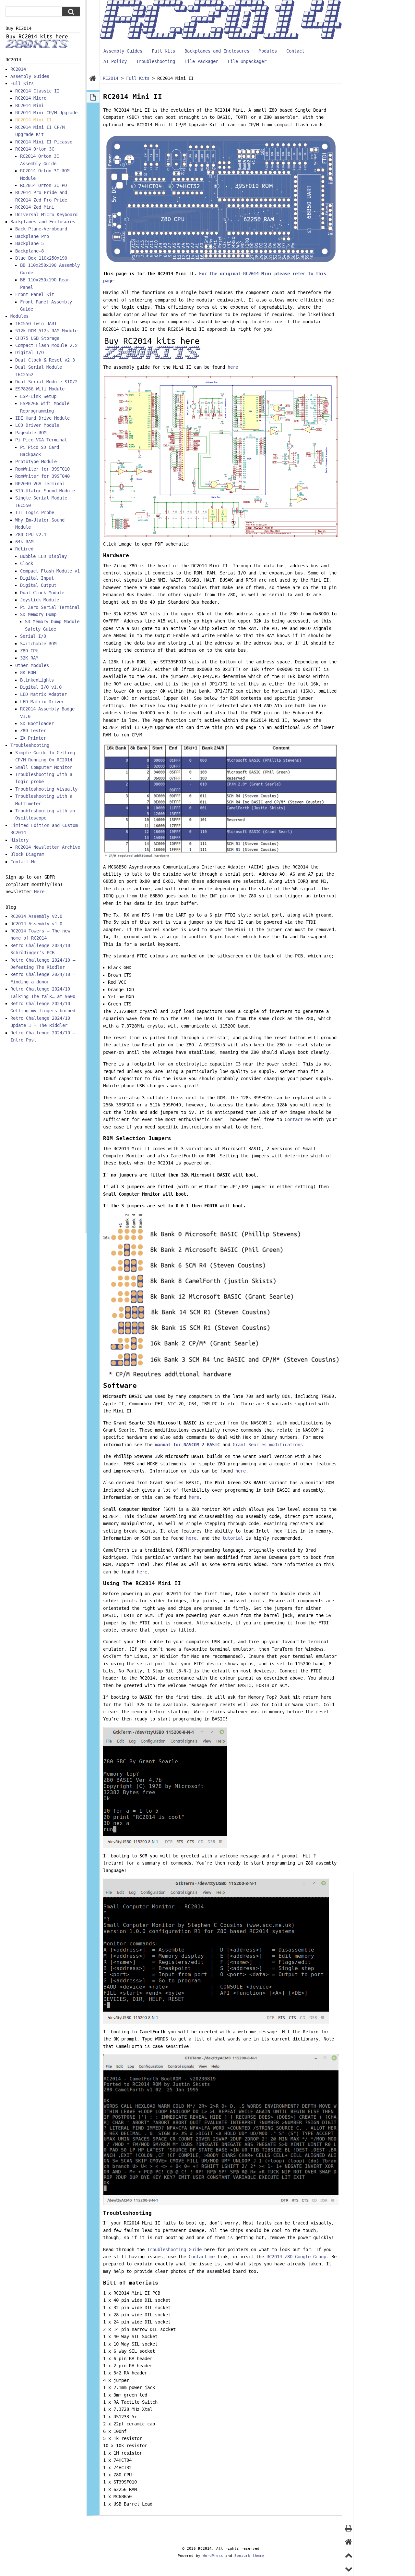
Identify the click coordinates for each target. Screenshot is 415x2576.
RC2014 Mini (30, 105)
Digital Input (37, 578)
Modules (268, 51)
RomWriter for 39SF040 (42, 476)
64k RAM (24, 542)
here (233, 367)
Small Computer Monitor (44, 767)
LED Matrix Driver (42, 702)
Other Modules (32, 665)
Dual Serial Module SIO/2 (46, 382)
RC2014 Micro (31, 98)
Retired (24, 549)
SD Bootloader (37, 723)
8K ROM (28, 672)
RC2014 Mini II (33, 120)
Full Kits (163, 51)
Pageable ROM (31, 433)
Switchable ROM (38, 644)
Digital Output (38, 585)
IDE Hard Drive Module (42, 418)
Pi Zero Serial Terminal (50, 607)
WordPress (213, 2556)
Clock (27, 563)
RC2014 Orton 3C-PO (43, 185)
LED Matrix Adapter (43, 694)
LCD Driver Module (37, 425)
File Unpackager (247, 61)
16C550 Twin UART (36, 324)
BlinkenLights (37, 680)
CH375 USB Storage (37, 338)
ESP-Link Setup (38, 396)
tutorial (233, 1538)
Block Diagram (27, 854)
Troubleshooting (156, 61)
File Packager (201, 61)
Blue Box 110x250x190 (41, 258)
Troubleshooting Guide (174, 2249)
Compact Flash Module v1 (50, 571)
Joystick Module (40, 600)
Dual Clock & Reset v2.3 (45, 360)
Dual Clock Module (42, 593)
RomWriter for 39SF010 (42, 469)
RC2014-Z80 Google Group (296, 2257)
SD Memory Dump (38, 614)
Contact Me (298, 1119)
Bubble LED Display (43, 556)
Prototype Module (36, 462)
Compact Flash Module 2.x (46, 345)
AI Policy (115, 61)
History (19, 840)
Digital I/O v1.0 (41, 687)
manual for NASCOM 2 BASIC (187, 1445)
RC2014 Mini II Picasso (44, 142)
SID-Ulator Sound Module (45, 491)
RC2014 (18, 69)
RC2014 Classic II (37, 91)
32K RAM (29, 658)
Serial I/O (33, 636)
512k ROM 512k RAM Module (46, 331)
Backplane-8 (30, 251)
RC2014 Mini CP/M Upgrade (46, 113)
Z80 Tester (33, 731)
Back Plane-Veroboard (41, 229)
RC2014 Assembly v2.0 (36, 916)
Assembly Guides (123, 51)
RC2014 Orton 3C (35, 149)
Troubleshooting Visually (46, 789)
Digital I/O (30, 352)
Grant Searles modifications (268, 1445)
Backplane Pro (32, 236)
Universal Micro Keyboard (46, 215)
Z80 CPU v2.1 (31, 535)
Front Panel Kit (35, 294)
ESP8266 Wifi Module (40, 389)
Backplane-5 (30, 243)
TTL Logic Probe (35, 512)
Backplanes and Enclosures (217, 51)
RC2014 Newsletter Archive (48, 847)
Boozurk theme (249, 2556)
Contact (295, 51)
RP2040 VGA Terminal (40, 484)
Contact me (202, 2257)
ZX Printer (33, 738)
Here (39, 892)
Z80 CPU (29, 651)
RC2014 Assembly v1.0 (36, 924)
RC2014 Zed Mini (35, 207)
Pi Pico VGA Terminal (41, 440)
